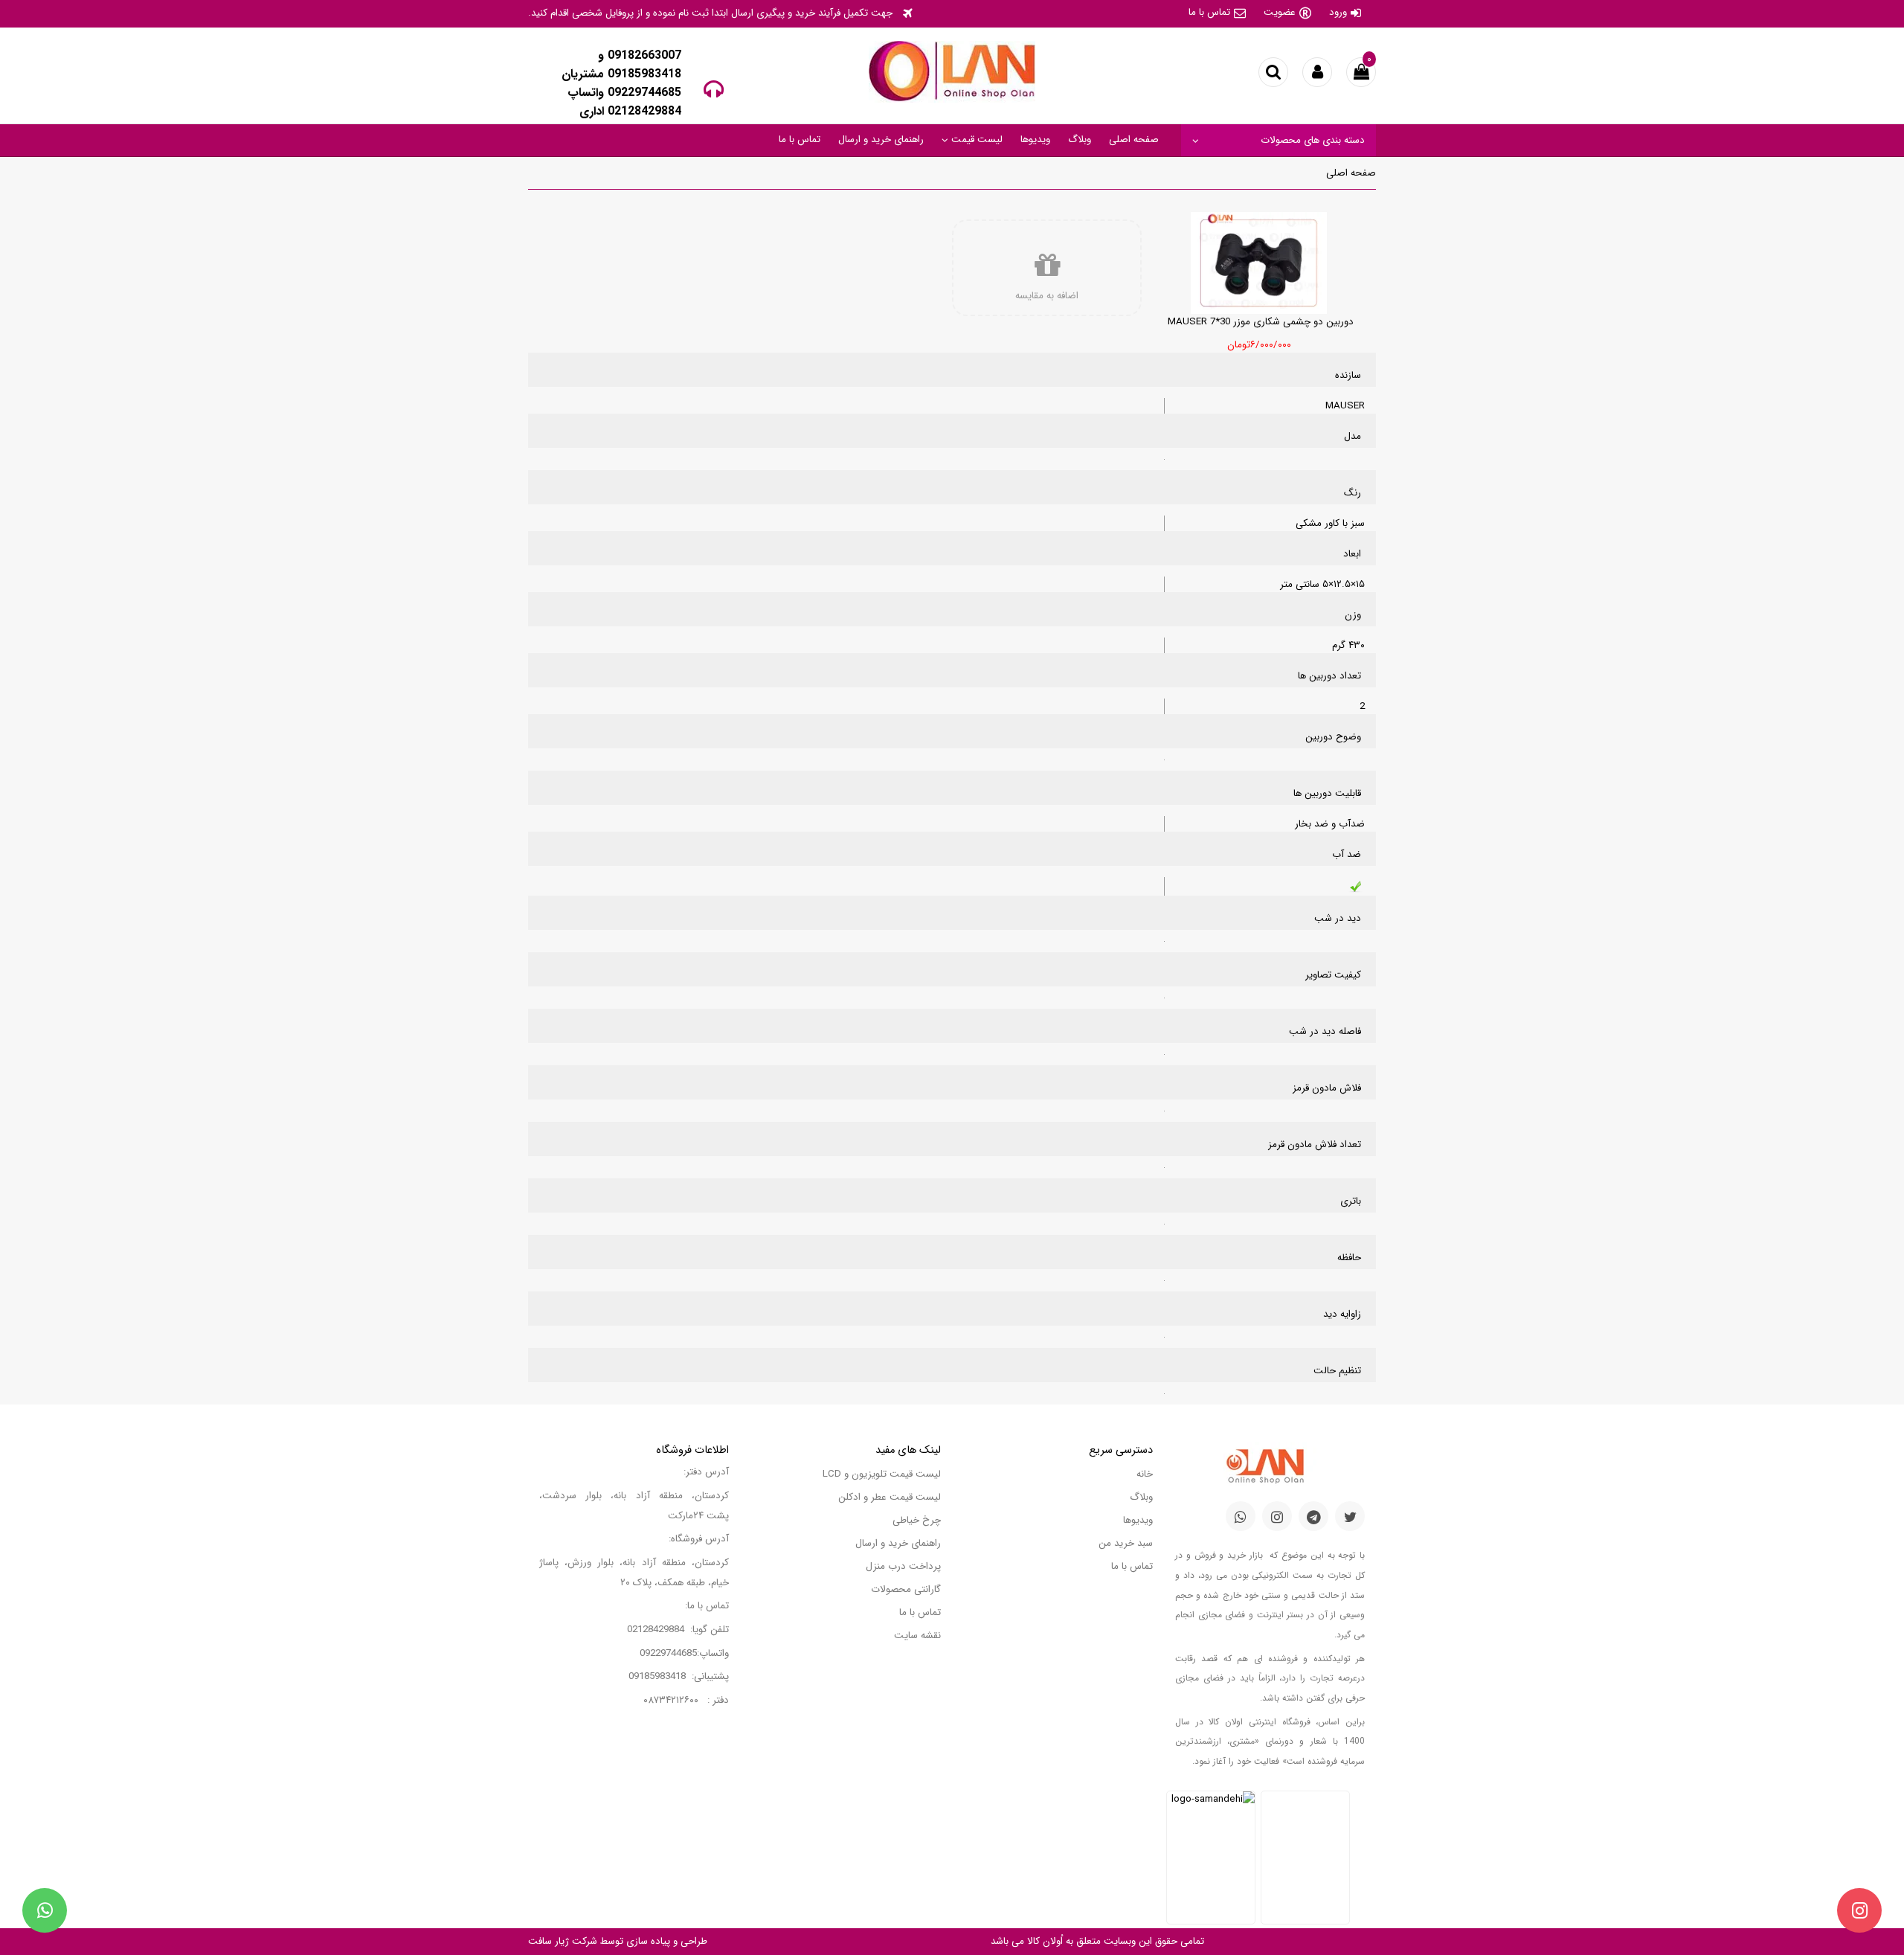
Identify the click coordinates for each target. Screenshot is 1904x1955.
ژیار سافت (549, 1941)
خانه (1145, 1474)
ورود (1338, 12)
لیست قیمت (975, 139)
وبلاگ (1080, 139)
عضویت (1280, 12)
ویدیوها (1035, 139)
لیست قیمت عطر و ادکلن (890, 1497)
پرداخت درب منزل (903, 1566)
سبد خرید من (1126, 1543)
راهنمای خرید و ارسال (881, 139)
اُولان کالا (1043, 1941)
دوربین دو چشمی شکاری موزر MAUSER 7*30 (1261, 322)
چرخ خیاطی (917, 1520)
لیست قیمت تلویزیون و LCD (882, 1474)
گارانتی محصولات (906, 1589)
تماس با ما (1209, 12)
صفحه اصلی (1134, 139)
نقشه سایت (917, 1635)
